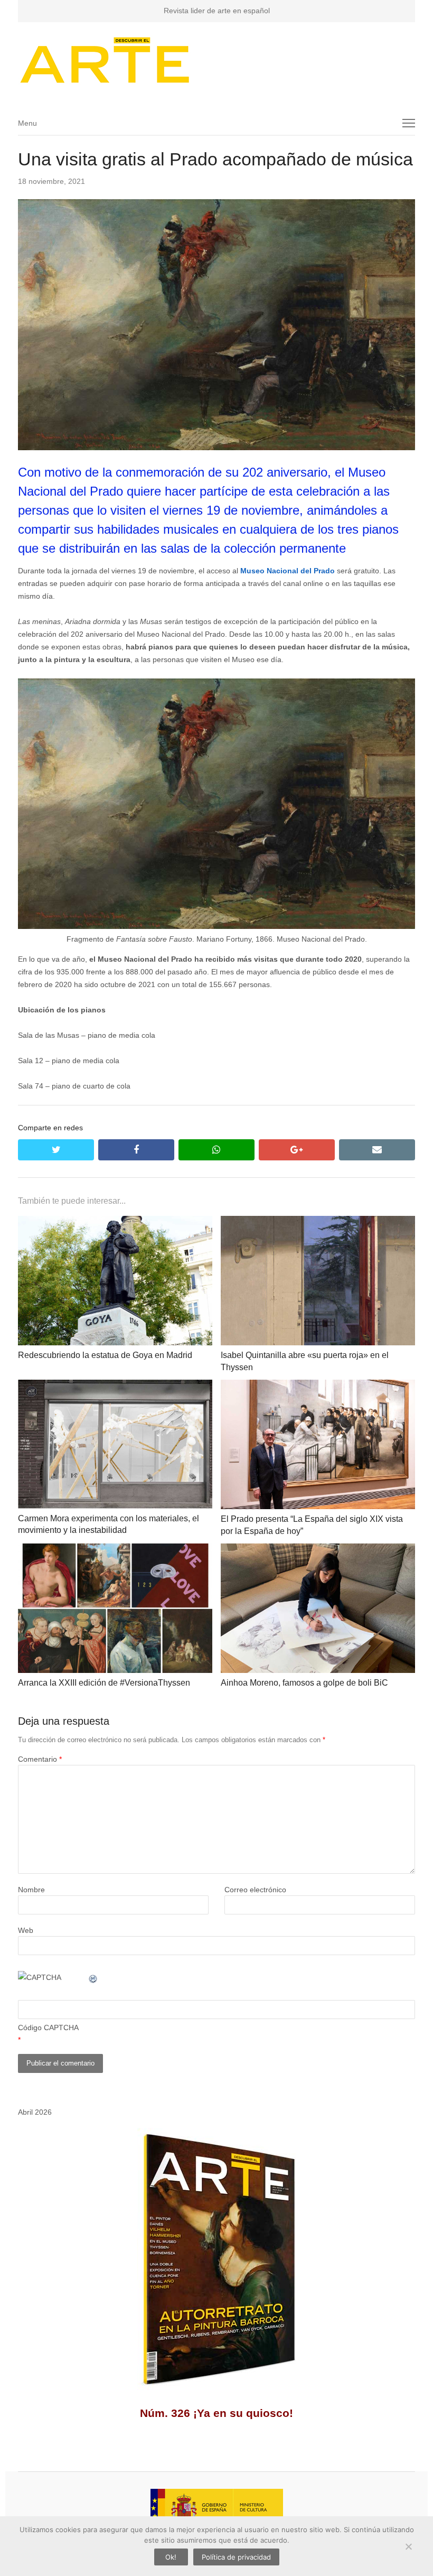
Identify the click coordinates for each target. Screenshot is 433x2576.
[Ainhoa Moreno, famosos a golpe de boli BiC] (318, 1550)
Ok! (171, 2557)
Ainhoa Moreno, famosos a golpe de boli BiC (304, 1683)
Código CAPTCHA (48, 2028)
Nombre (31, 1890)
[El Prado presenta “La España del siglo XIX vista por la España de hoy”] (318, 1386)
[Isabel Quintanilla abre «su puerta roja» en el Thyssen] (318, 1222)
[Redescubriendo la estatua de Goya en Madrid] (115, 1222)
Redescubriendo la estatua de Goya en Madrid (105, 1355)
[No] (408, 2546)
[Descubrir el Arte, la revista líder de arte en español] (216, 60)
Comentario (40, 1759)
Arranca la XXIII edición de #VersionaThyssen (104, 1683)
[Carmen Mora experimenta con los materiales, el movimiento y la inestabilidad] (115, 1386)
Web (26, 1930)
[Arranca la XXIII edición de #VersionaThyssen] (115, 1550)
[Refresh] (93, 1977)
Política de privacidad (236, 2557)
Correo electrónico (255, 1890)
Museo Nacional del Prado (288, 571)
